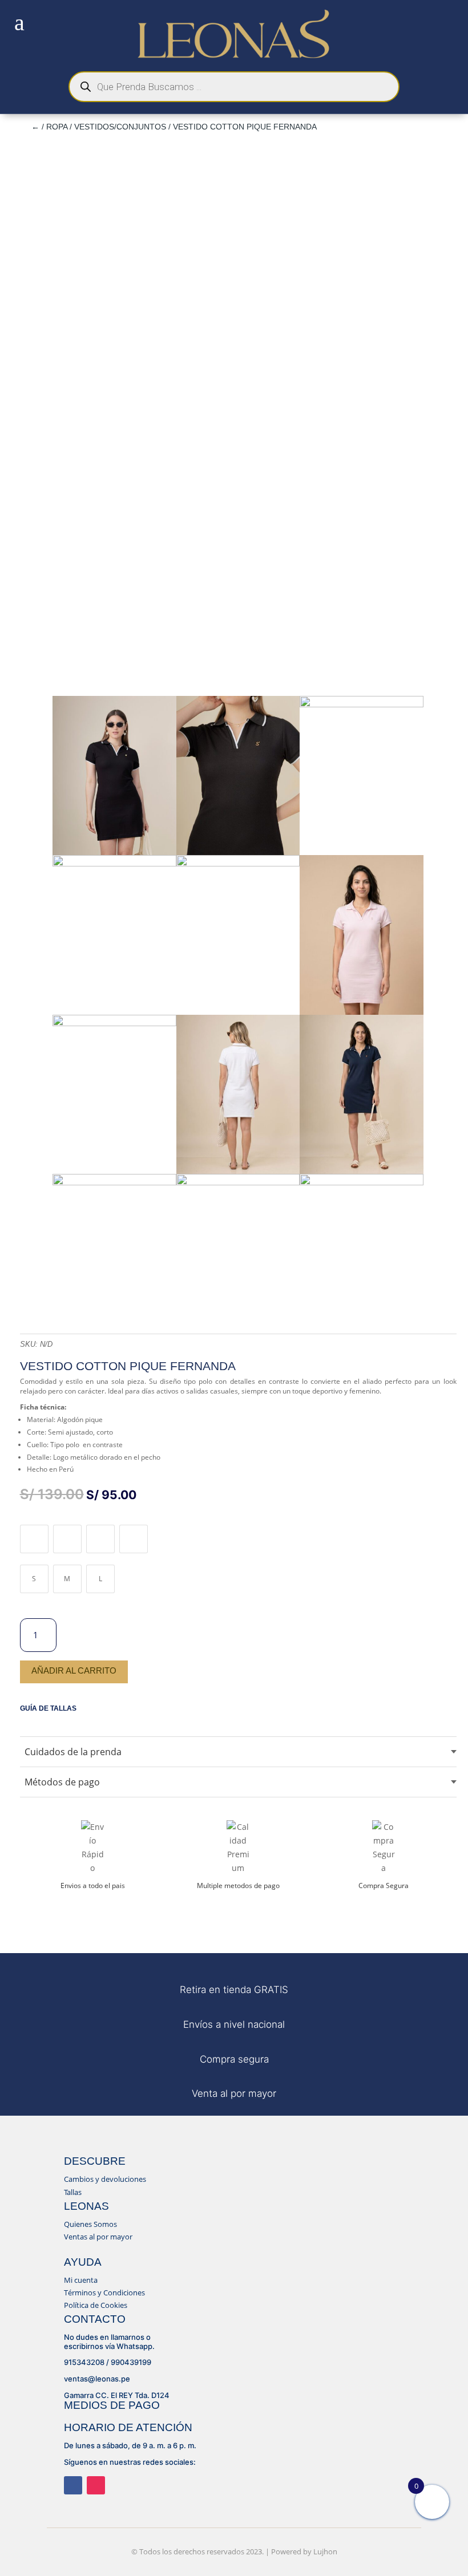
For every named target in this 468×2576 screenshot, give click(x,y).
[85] (362, 704)
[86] (114, 863)
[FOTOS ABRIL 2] (238, 863)
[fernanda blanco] (238, 1182)
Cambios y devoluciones (105, 2179)
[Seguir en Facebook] (73, 2485)
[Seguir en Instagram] (96, 2485)
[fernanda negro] (114, 852)
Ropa (57, 127)
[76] (114, 1023)
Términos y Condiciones (104, 2293)
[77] (238, 1171)
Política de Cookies (96, 2305)
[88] (238, 852)
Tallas (73, 2192)
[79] (114, 1182)
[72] (362, 1182)
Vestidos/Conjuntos (120, 127)
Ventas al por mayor (98, 2237)
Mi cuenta (81, 2280)
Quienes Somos (90, 2224)
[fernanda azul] (362, 1171)
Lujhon (325, 2551)
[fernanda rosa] (362, 1012)
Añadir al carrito (74, 1670)
